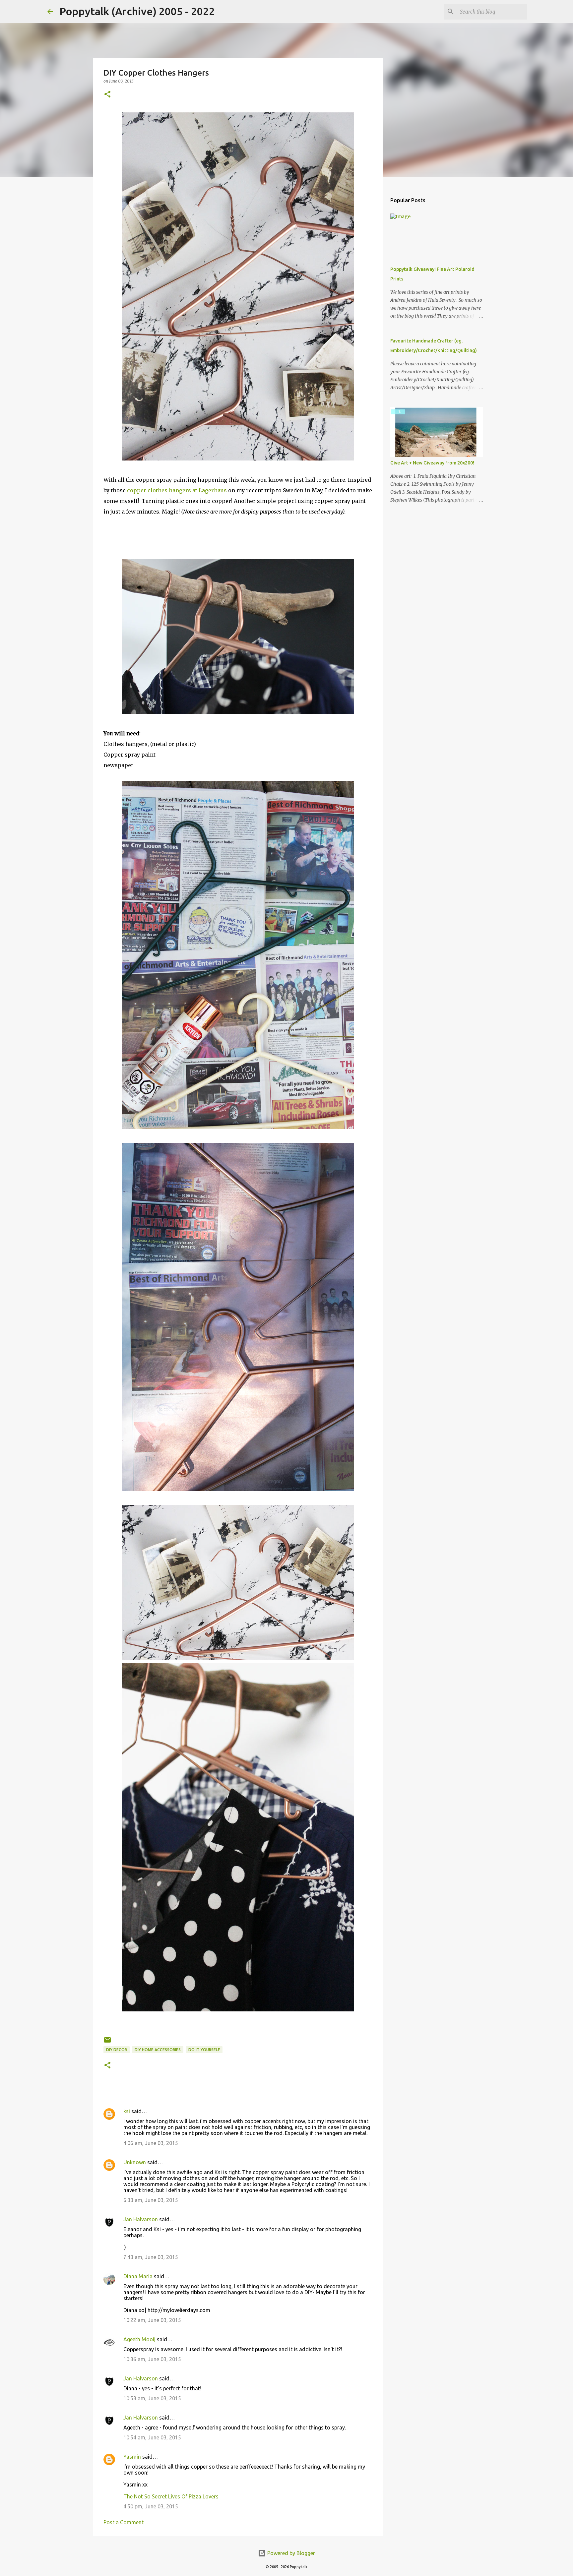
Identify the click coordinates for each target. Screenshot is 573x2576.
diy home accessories (158, 2050)
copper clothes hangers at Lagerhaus (177, 490)
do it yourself (204, 2050)
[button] (107, 95)
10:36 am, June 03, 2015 (152, 2359)
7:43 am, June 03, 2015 (151, 2257)
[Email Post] (107, 2042)
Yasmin (132, 2457)
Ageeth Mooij (139, 2339)
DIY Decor (117, 2050)
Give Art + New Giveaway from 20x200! (432, 463)
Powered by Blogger (290, 2553)
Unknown (135, 2162)
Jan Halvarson (141, 2219)
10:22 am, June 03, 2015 (152, 2320)
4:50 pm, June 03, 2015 (151, 2506)
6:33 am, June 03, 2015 (151, 2200)
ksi (127, 2111)
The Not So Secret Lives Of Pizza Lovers (171, 2496)
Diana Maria (138, 2276)
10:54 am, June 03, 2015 (152, 2437)
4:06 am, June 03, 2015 (151, 2143)
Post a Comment (124, 2522)
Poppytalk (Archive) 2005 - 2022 (137, 11)
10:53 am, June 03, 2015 (152, 2398)
